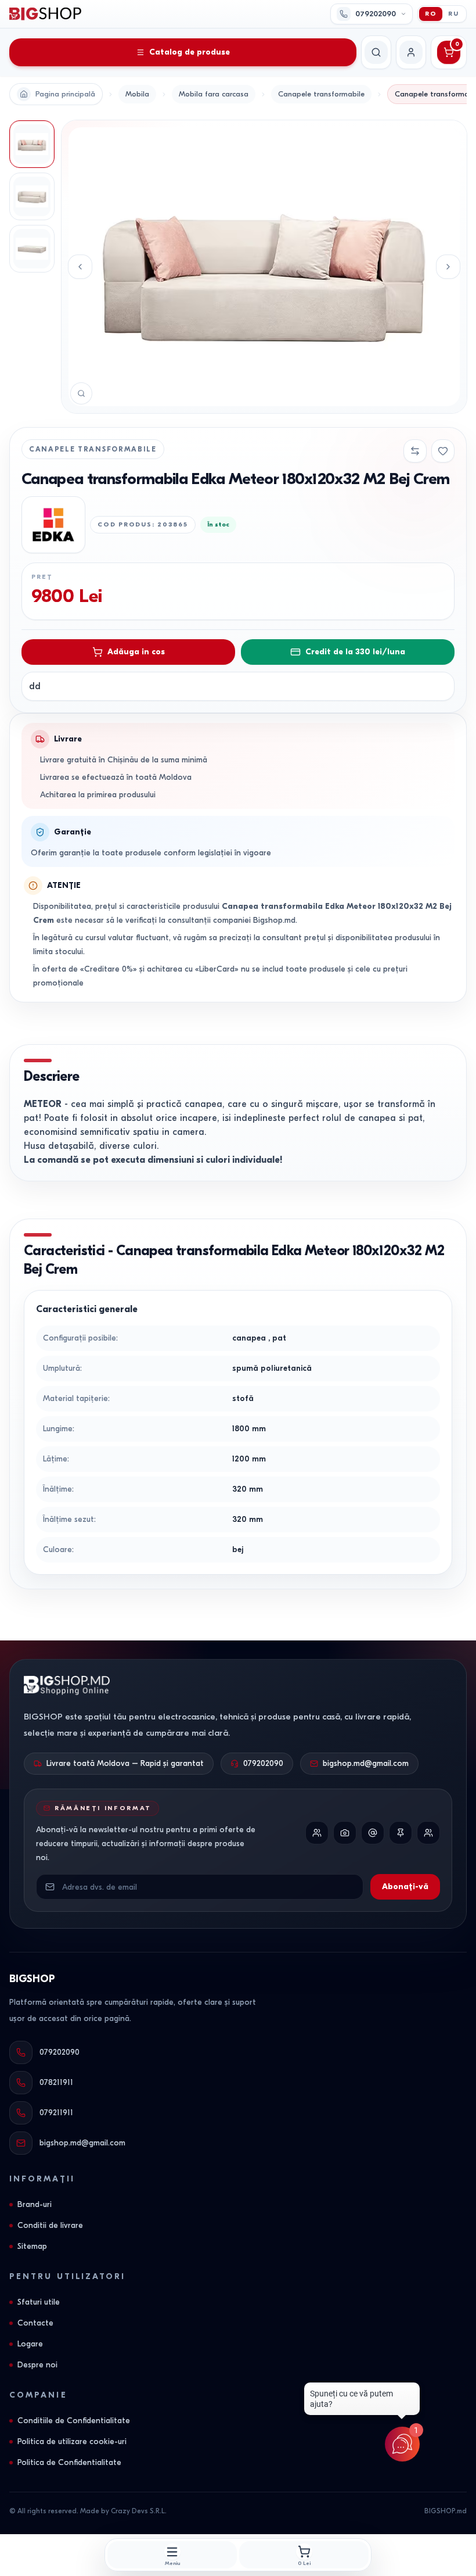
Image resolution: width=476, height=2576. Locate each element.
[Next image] (448, 267)
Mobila (137, 94)
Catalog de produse (190, 52)
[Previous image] (80, 267)
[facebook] (317, 1833)
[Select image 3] (32, 249)
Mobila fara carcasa (214, 94)
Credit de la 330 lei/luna (355, 652)
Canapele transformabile (321, 94)
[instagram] (345, 1833)
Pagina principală (65, 94)
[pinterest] (401, 1833)
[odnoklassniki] (428, 1833)
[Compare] (415, 451)
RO (431, 14)
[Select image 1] (32, 144)
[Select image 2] (32, 196)
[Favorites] (443, 451)
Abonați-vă (405, 1887)
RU (454, 14)
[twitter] (373, 1833)
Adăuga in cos (136, 652)
